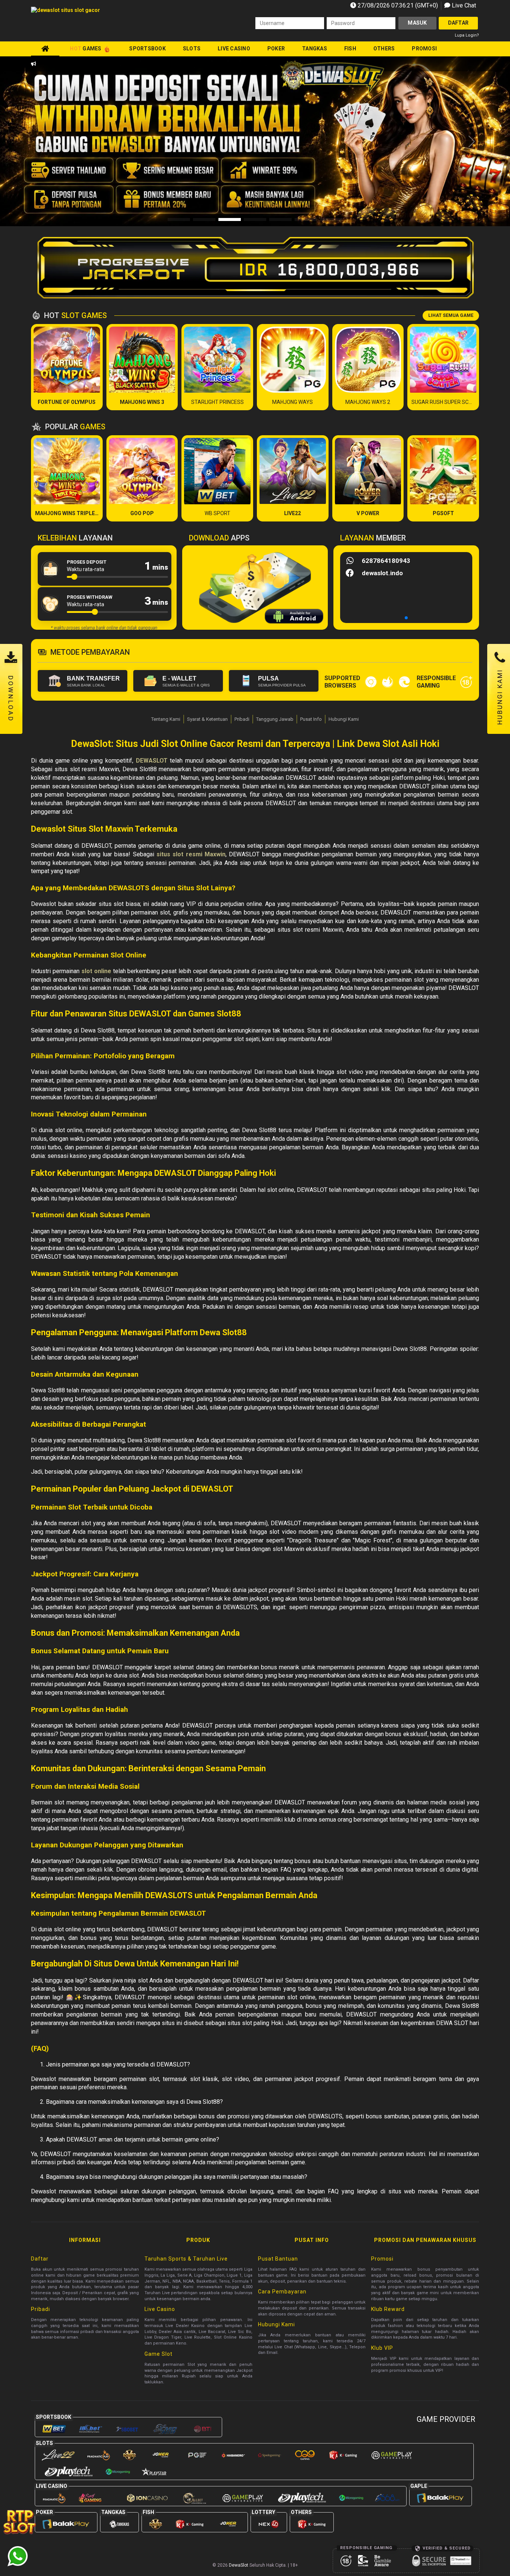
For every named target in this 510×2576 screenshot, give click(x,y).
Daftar (458, 23)
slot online (96, 971)
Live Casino (234, 49)
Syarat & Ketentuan (207, 719)
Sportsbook (147, 49)
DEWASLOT (152, 761)
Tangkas (315, 49)
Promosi (424, 49)
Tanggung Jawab (275, 719)
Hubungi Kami (344, 719)
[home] (45, 49)
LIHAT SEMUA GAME (451, 315)
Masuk (417, 23)
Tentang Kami (166, 719)
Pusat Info (311, 719)
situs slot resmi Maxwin (191, 854)
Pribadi (242, 719)
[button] (471, 141)
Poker (276, 49)
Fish (350, 49)
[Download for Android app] (294, 617)
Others (384, 49)
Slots (192, 49)
